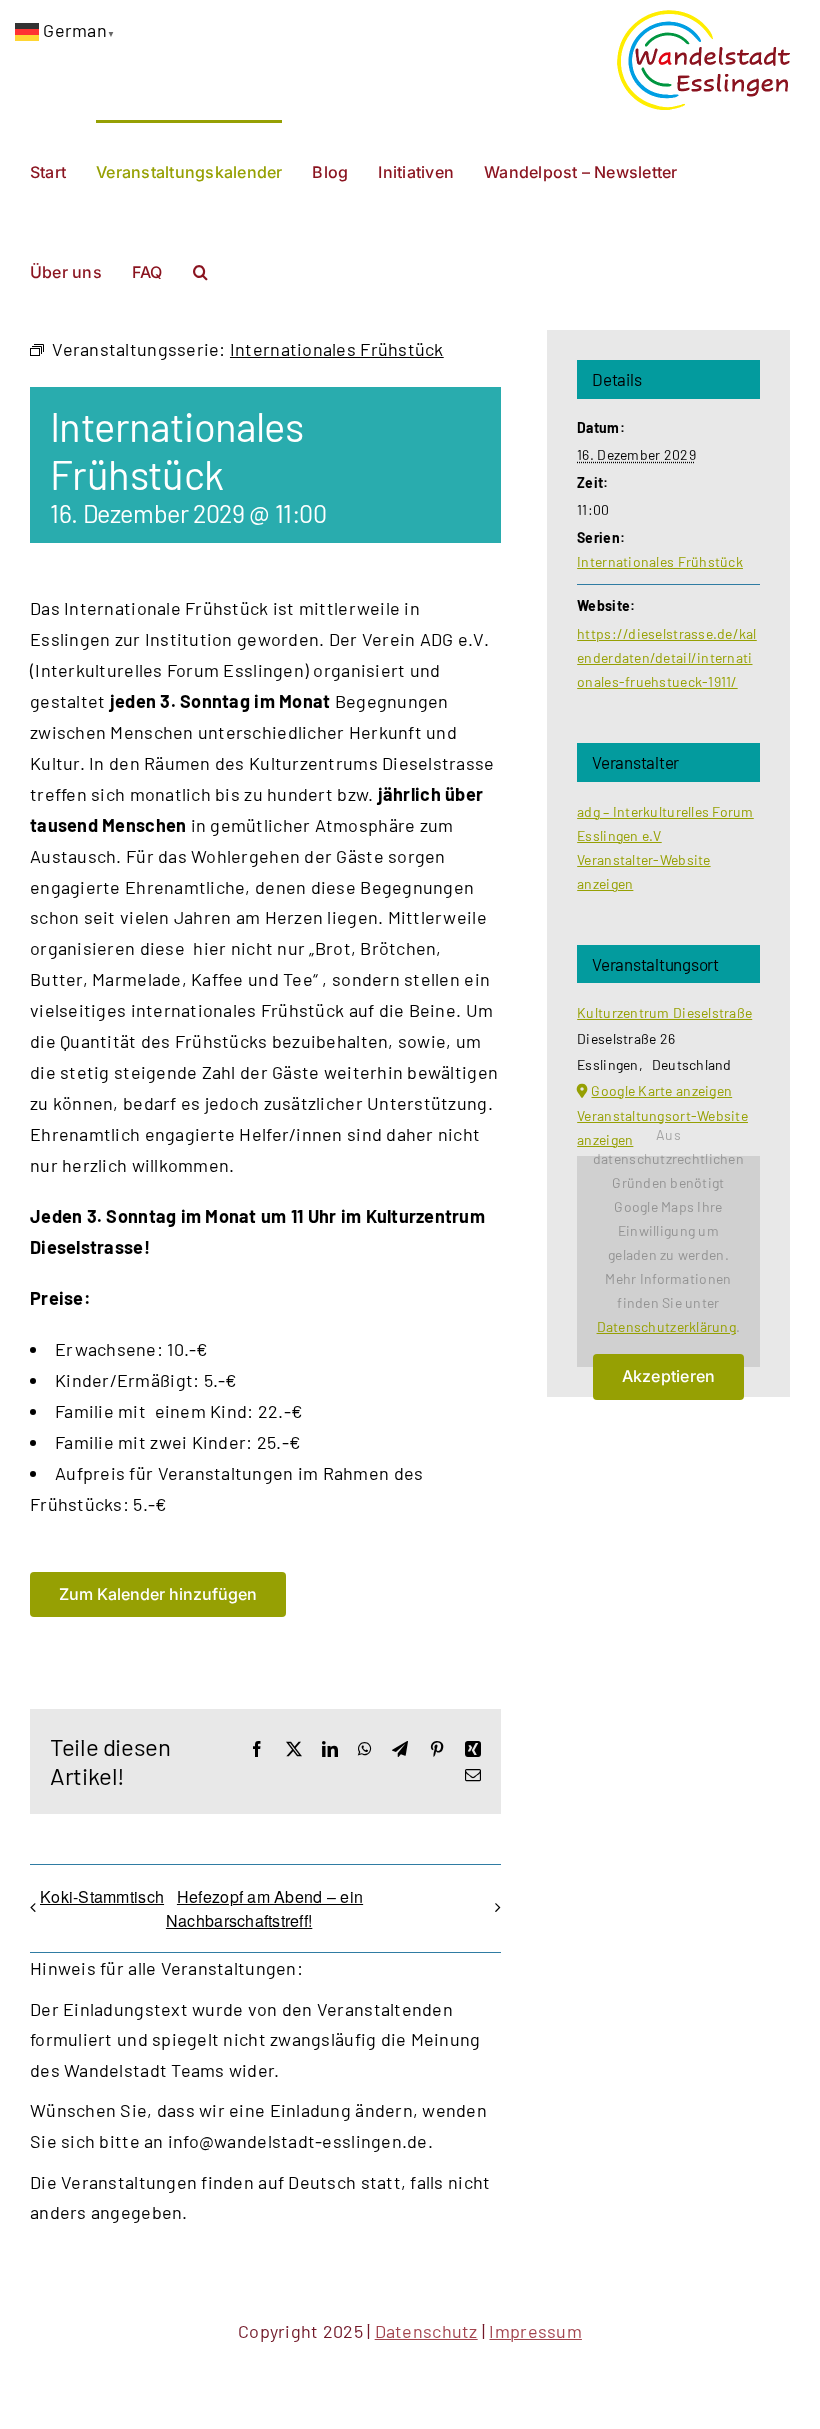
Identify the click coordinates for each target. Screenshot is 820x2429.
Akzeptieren (669, 1376)
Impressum (535, 2331)
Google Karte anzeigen (661, 1090)
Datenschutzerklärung (666, 1326)
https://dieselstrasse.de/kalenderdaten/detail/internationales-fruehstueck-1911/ (667, 657)
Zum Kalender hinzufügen (158, 1594)
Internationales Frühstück (660, 561)
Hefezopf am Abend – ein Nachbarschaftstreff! (264, 1908)
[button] (200, 270)
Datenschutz (426, 2331)
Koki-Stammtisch (102, 1896)
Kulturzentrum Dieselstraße (664, 1012)
